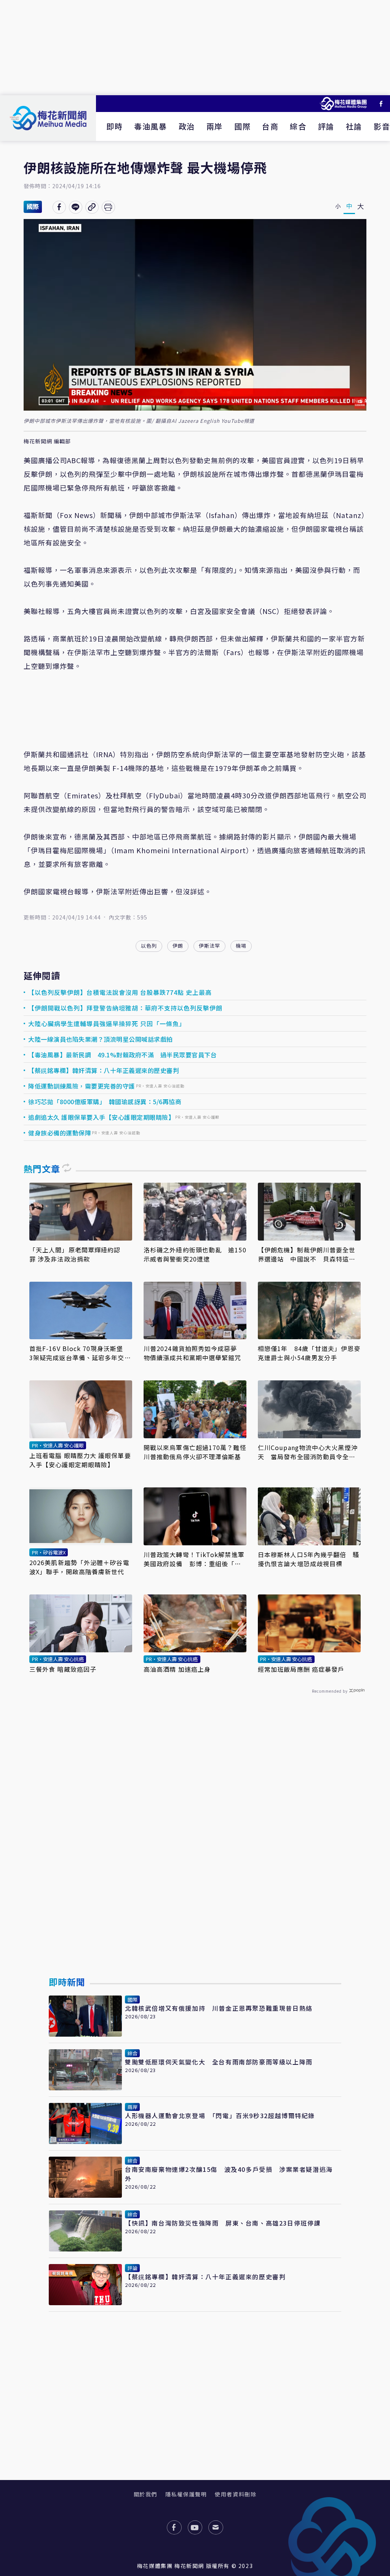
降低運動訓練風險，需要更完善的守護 (82, 1086)
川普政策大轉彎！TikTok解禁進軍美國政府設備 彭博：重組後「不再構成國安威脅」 (194, 1559)
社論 (354, 126)
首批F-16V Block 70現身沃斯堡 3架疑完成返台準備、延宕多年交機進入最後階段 (80, 1353)
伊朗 (178, 946)
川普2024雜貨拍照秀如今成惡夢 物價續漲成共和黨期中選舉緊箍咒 (194, 1353)
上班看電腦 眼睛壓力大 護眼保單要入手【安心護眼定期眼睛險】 (80, 1460)
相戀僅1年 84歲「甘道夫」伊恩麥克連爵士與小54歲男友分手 (309, 1353)
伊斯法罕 (209, 946)
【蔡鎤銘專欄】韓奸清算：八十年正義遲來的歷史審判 (104, 1070)
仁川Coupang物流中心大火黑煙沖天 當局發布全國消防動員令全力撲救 (308, 1452)
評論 (326, 126)
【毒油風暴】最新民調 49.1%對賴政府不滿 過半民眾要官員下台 (122, 1055)
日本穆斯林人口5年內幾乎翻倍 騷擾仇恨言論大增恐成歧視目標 (309, 1559)
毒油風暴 (150, 126)
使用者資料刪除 (236, 2494)
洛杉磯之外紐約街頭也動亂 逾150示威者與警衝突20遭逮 (195, 1254)
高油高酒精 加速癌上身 (177, 1669)
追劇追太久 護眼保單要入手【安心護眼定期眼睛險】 (101, 1117)
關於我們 (145, 2494)
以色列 (149, 946)
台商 (270, 126)
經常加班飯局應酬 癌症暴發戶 (301, 1669)
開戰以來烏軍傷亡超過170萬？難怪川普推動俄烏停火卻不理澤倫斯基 (195, 1452)
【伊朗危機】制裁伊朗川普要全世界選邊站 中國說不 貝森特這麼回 (307, 1254)
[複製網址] (92, 207)
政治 (187, 126)
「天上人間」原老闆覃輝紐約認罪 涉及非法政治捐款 (75, 1254)
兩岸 (215, 126)
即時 (114, 126)
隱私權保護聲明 (186, 2494)
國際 (242, 126)
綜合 (298, 126)
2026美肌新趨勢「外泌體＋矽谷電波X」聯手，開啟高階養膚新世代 (79, 1567)
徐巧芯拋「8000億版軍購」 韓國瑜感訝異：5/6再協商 (105, 1102)
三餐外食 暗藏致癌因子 (63, 1669)
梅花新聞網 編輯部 (47, 441)
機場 (241, 946)
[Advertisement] (195, 48)
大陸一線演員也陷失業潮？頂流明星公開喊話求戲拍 (101, 1039)
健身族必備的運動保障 (60, 1133)
